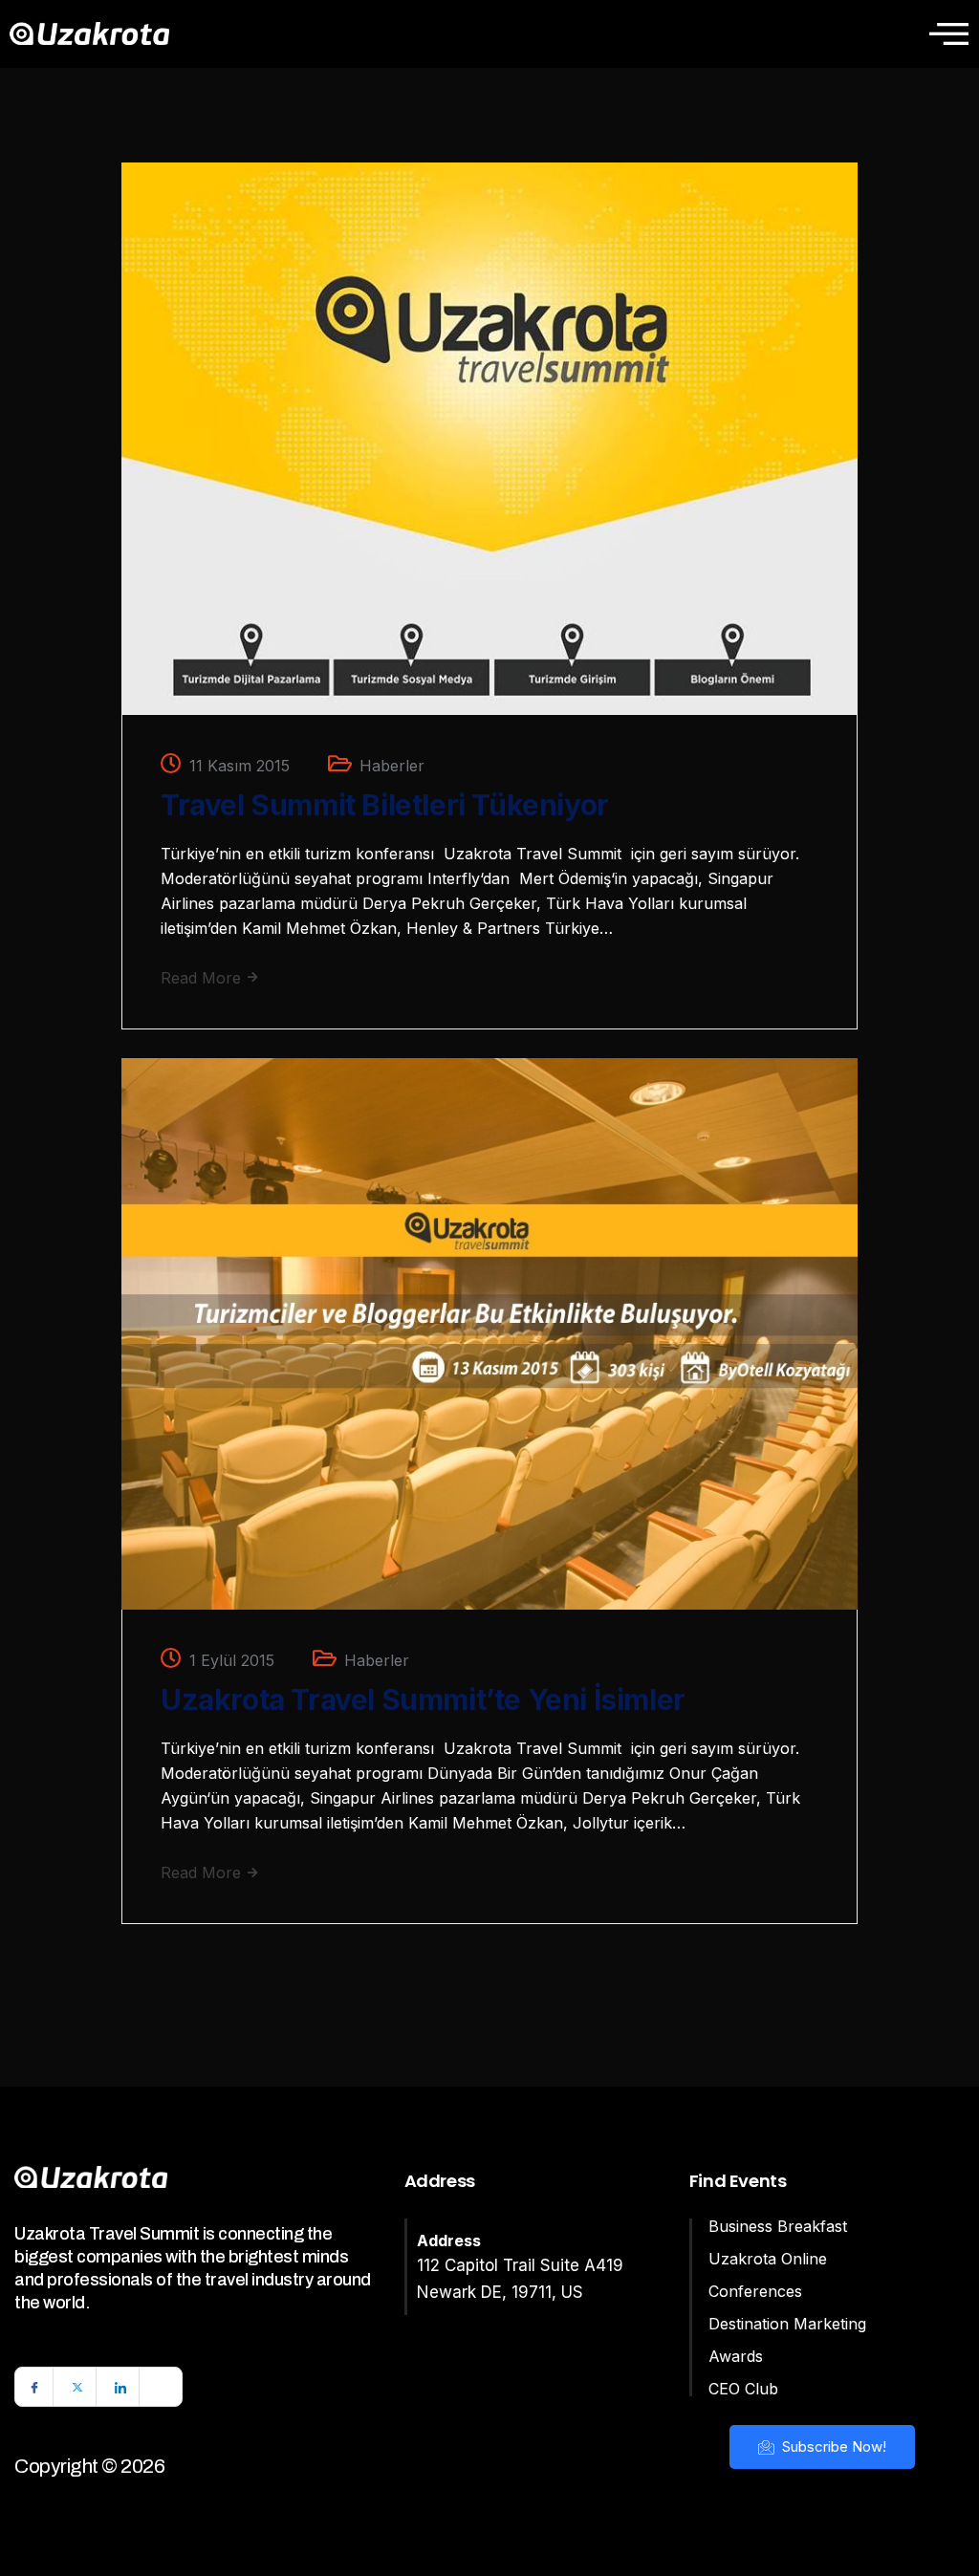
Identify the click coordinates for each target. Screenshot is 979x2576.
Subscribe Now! (832, 2446)
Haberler (392, 766)
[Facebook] (34, 2387)
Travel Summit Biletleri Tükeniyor (385, 805)
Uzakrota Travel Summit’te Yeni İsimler (423, 1699)
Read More (203, 978)
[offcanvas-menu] (949, 33)
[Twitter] (77, 2387)
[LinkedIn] (120, 2387)
